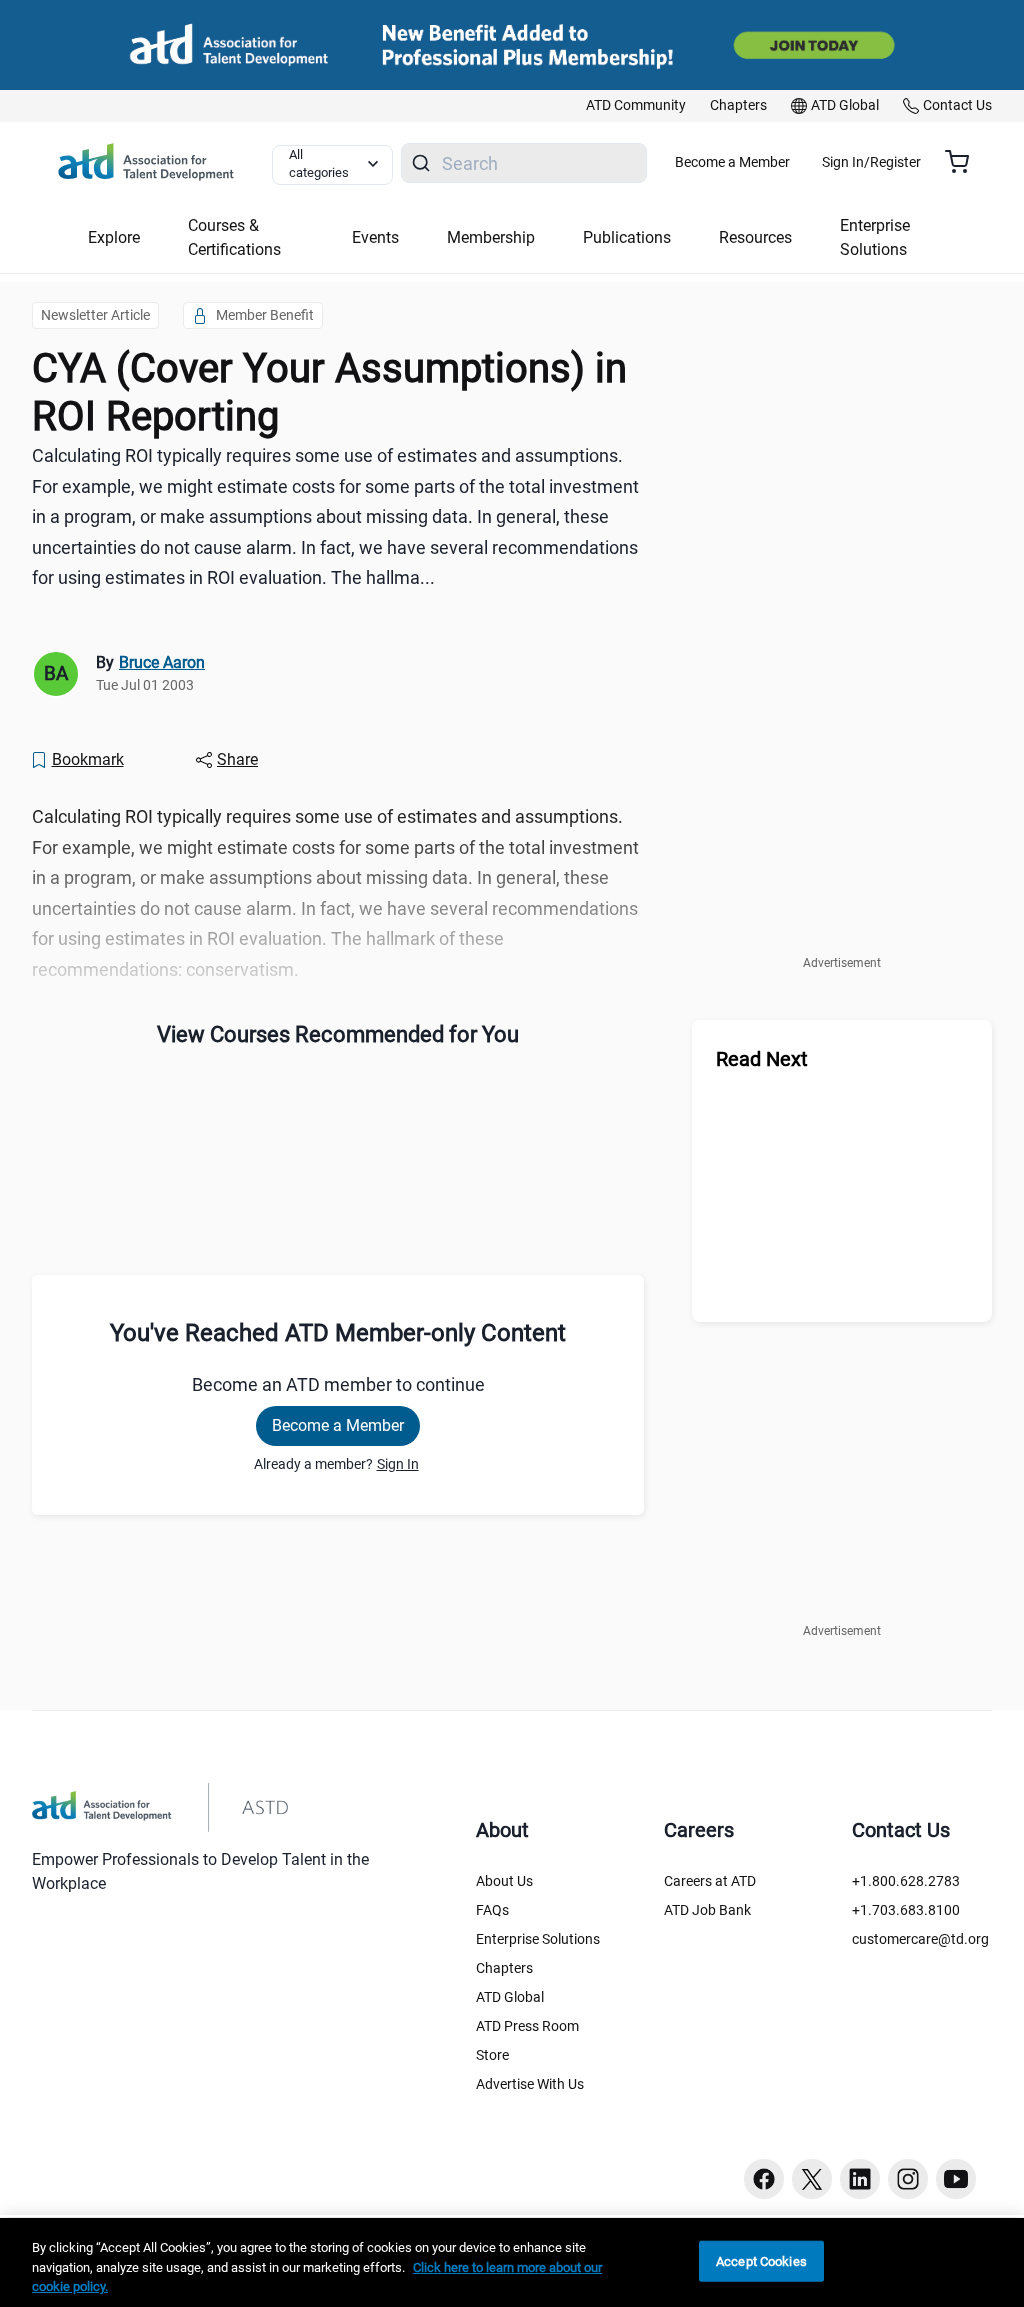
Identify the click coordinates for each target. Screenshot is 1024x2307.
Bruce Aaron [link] (162, 662)
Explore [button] (114, 237)
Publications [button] (627, 237)
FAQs (492, 1910)
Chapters (504, 1968)
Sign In (398, 1464)
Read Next (762, 1059)
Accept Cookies (761, 2260)
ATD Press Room (527, 2026)
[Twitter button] (812, 2179)
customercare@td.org (920, 1939)
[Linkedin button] (860, 2179)
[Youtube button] (956, 2179)
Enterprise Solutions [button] (875, 237)
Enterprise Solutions (538, 1939)
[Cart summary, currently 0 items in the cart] (964, 162)
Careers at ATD (710, 1881)
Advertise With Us (530, 2084)
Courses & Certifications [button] (234, 237)
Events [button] (375, 237)
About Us (504, 1881)
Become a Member (732, 162)
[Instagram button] (908, 2179)
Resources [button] (755, 237)
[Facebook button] (764, 2179)
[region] (512, 2262)
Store (492, 2055)
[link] (636, 106)
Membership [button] (491, 237)
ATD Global (510, 1997)
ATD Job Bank (707, 1910)
